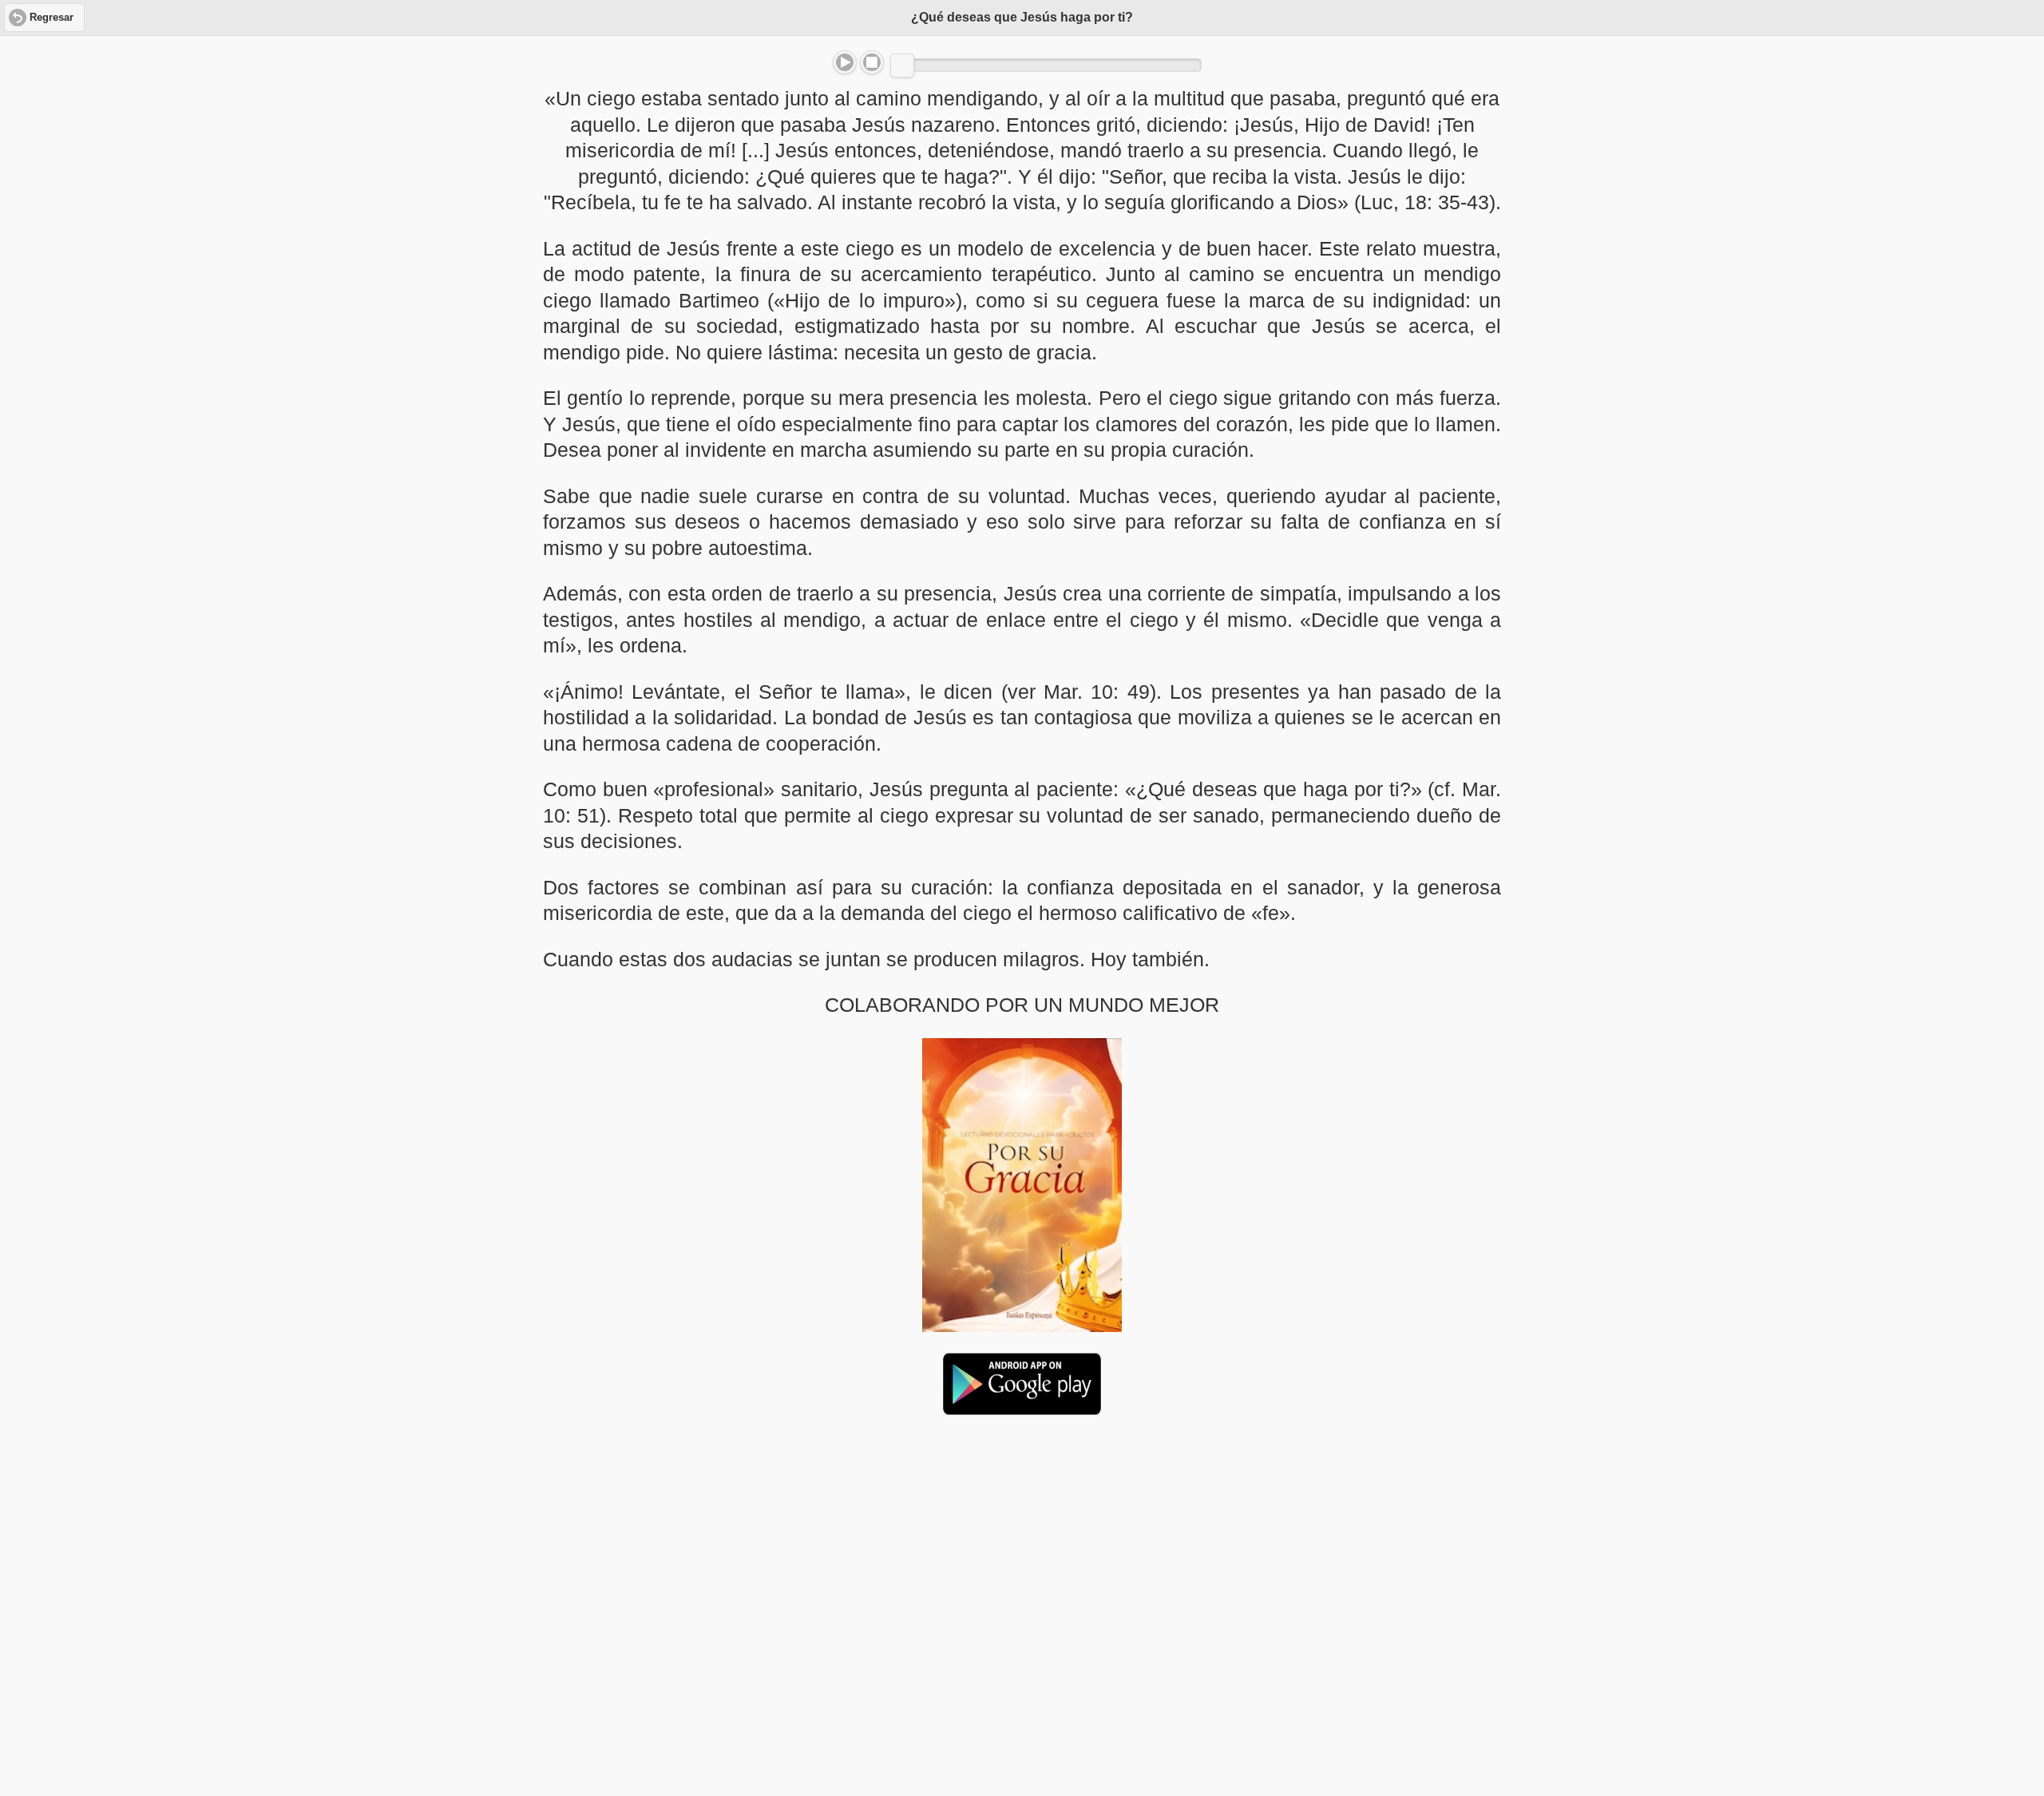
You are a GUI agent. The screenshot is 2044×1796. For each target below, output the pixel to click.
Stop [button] (872, 62)
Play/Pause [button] (845, 62)
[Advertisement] (1022, 1551)
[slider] (902, 65)
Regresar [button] (51, 18)
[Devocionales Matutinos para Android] (1022, 1409)
